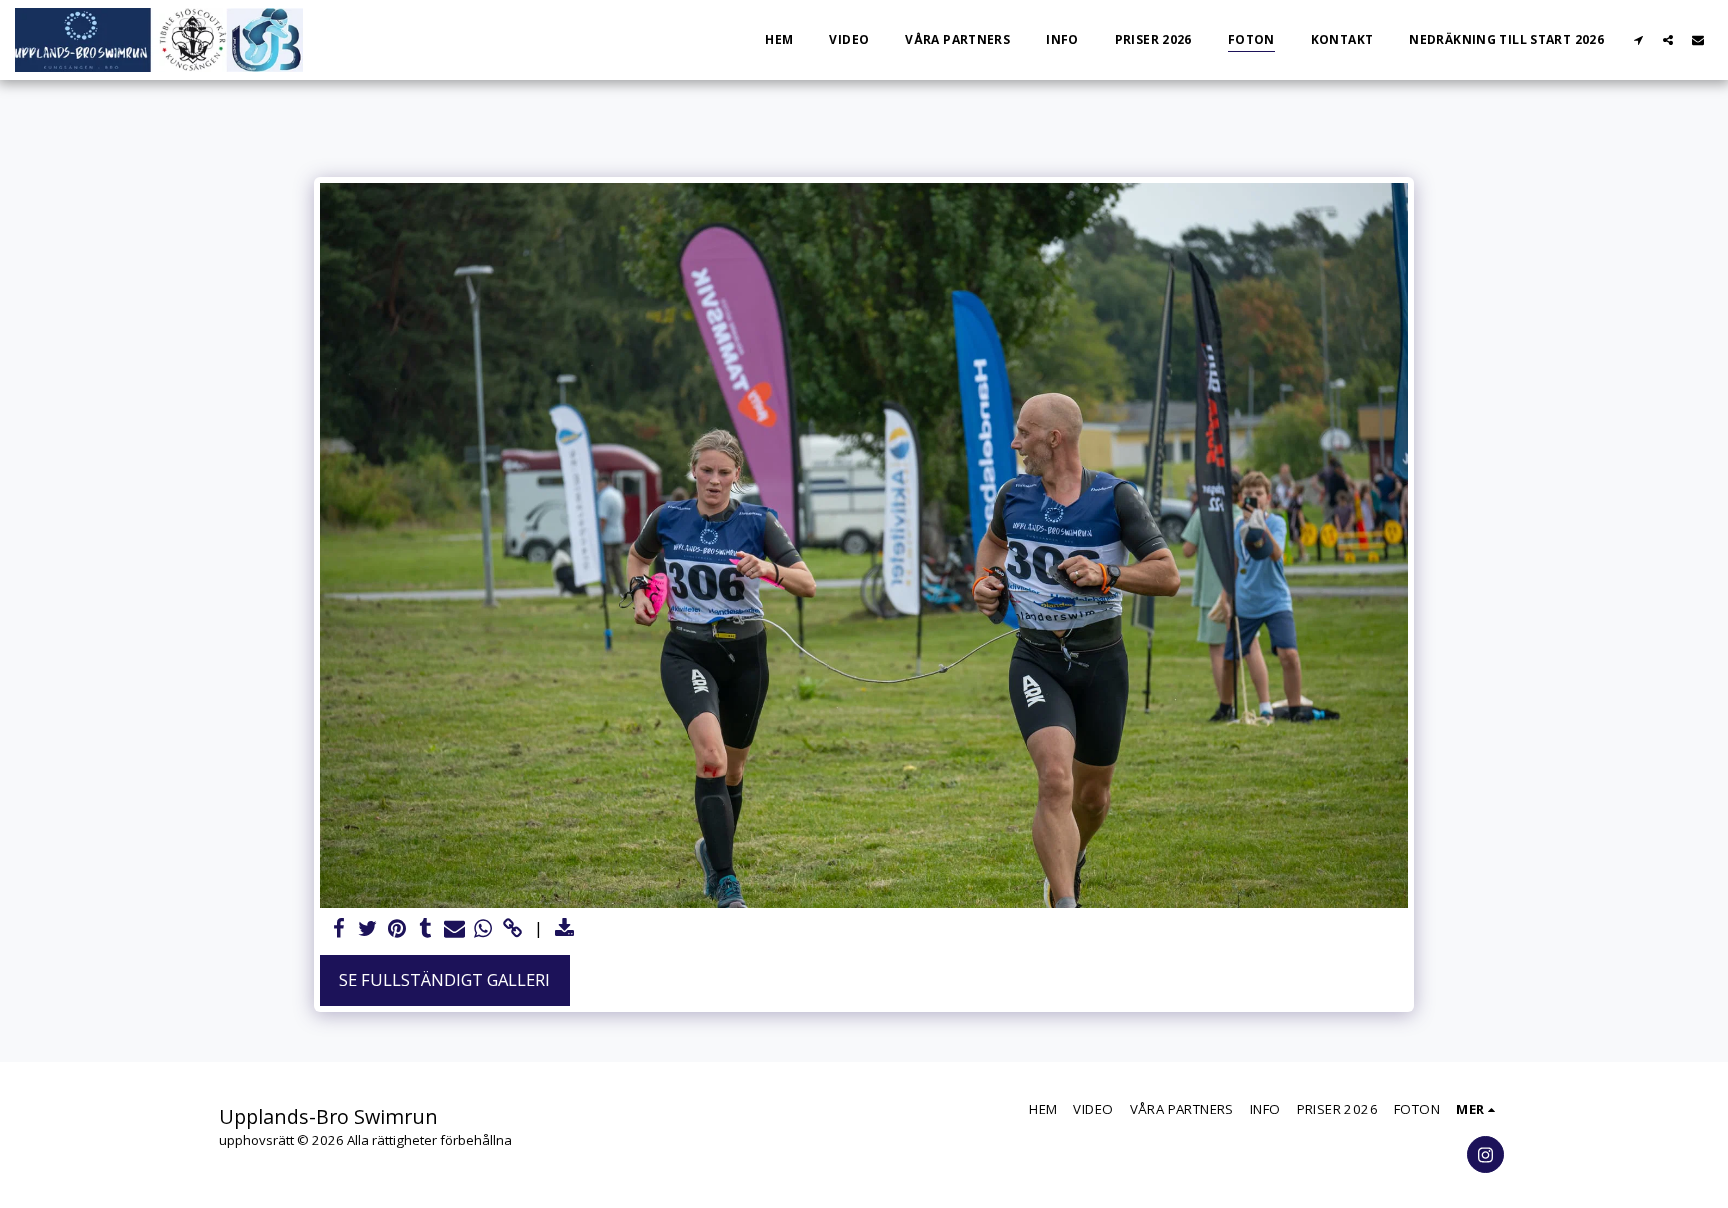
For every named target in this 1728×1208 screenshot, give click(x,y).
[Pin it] (396, 929)
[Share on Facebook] (339, 929)
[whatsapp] (483, 929)
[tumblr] (425, 929)
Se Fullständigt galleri (444, 979)
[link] (512, 929)
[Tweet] (367, 929)
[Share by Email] (454, 929)
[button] (1638, 39)
